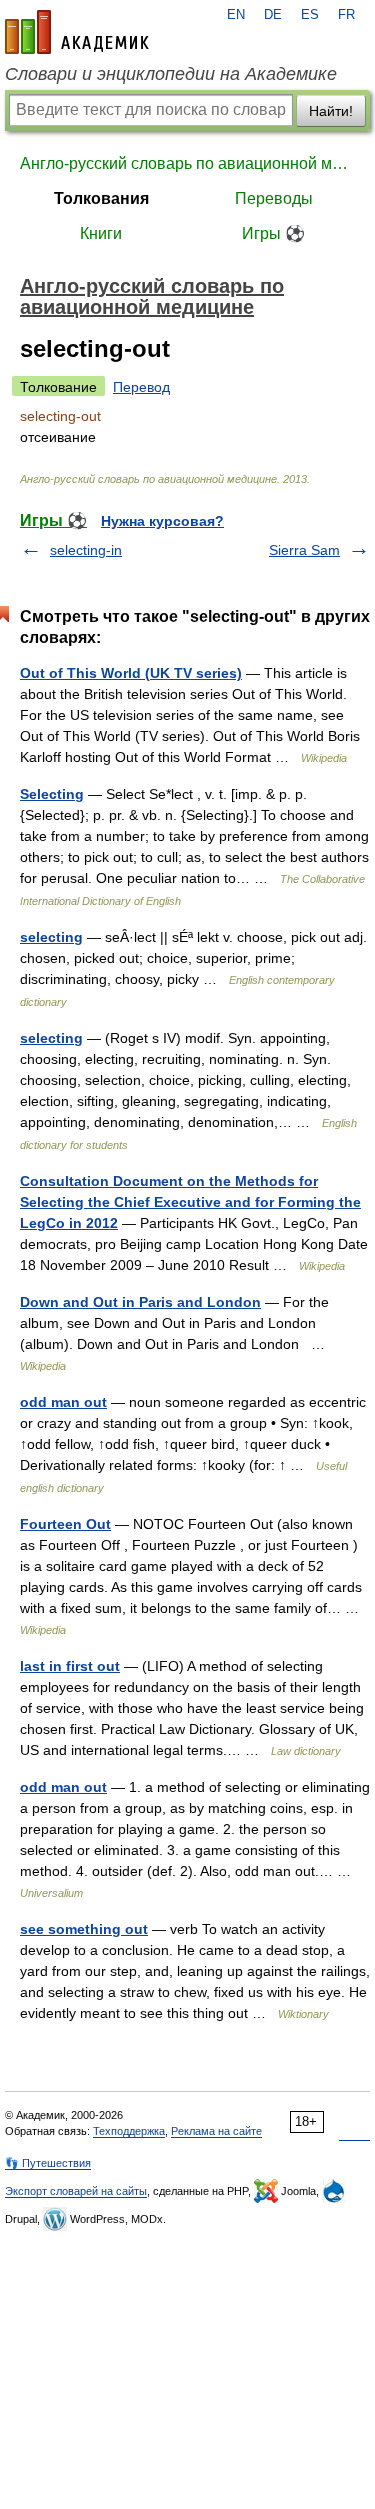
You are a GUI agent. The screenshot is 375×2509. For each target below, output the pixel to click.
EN (236, 15)
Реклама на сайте (216, 2131)
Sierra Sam (304, 550)
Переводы (274, 198)
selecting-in (86, 550)
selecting (51, 937)
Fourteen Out (65, 1524)
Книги (101, 233)
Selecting (52, 794)
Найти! (331, 111)
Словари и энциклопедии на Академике (171, 74)
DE (273, 15)
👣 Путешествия (48, 2163)
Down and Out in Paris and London (140, 1302)
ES (310, 15)
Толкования (101, 198)
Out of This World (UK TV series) (131, 673)
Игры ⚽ (273, 233)
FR (346, 15)
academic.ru (77, 32)
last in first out (70, 1666)
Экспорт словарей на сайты (76, 2191)
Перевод (141, 387)
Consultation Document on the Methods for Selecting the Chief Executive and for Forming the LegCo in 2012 (190, 1202)
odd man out (63, 1402)
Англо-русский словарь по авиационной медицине (187, 163)
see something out (84, 1929)
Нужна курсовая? (162, 521)
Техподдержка (129, 2131)
